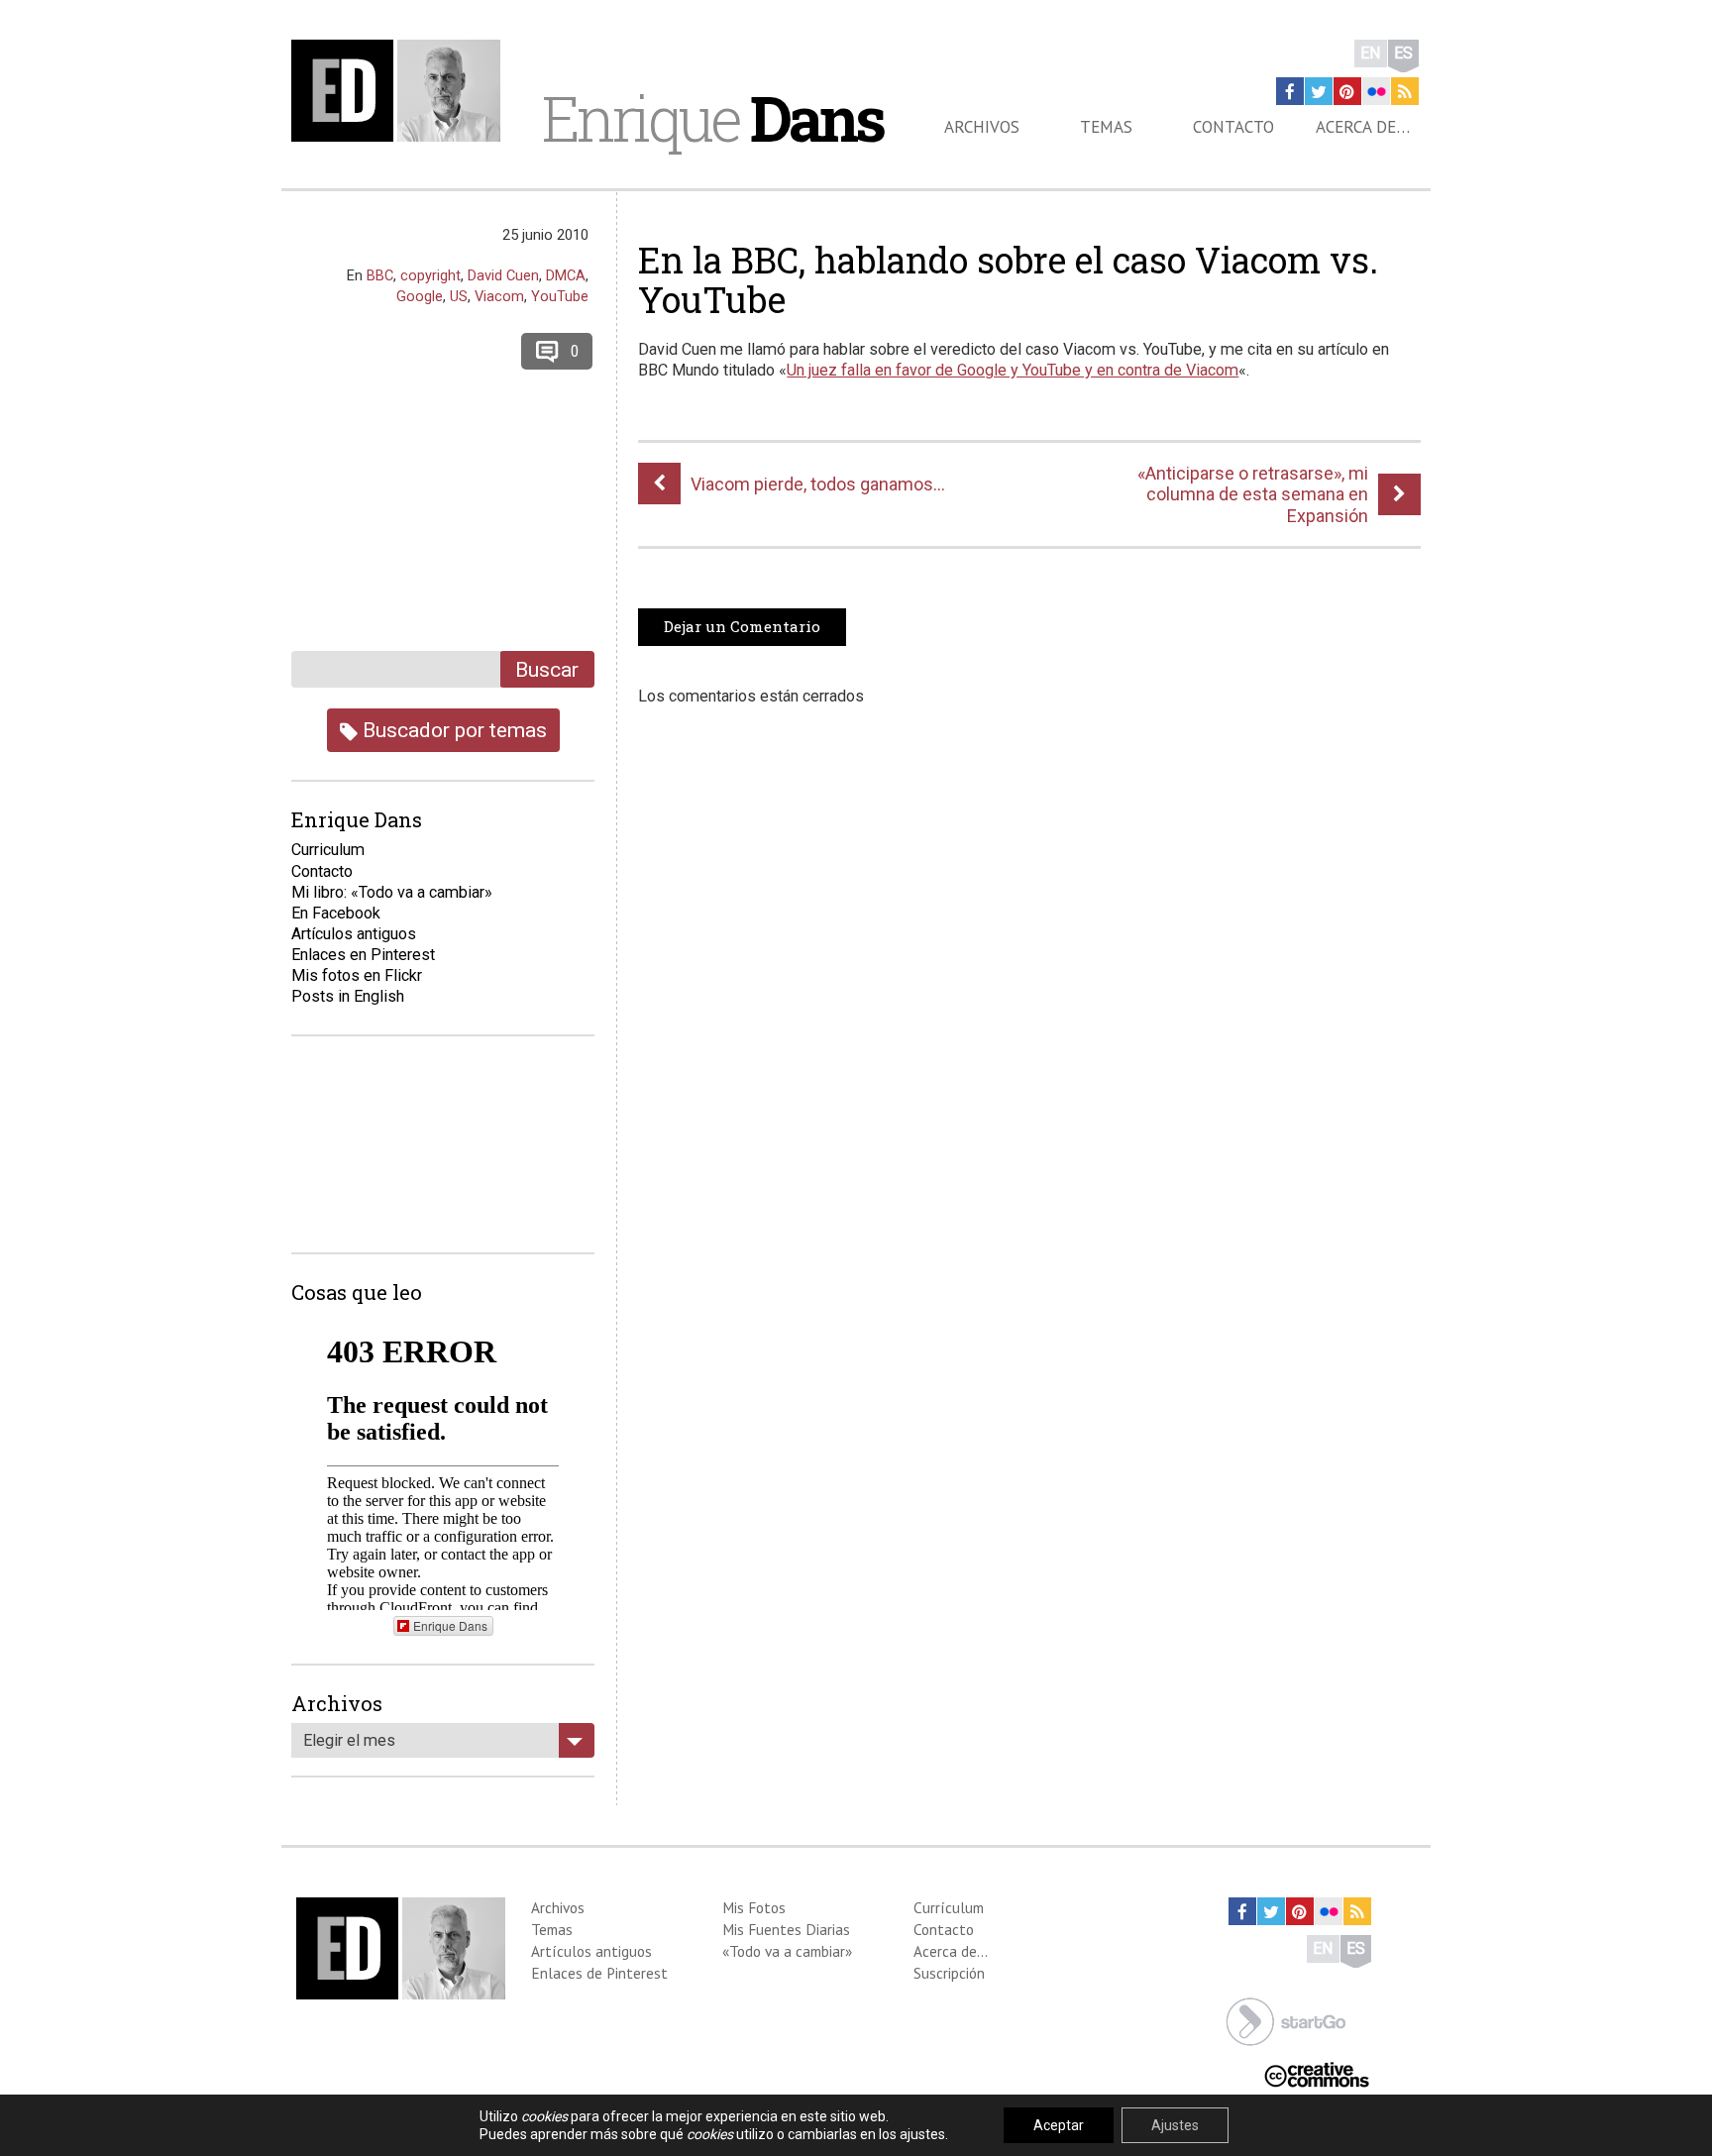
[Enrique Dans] (401, 91)
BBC (380, 275)
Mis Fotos (754, 1907)
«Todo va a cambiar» (787, 1951)
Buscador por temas (452, 730)
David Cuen (503, 275)
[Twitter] (1319, 91)
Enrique (712, 118)
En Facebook (336, 913)
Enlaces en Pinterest (363, 955)
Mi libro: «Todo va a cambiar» (392, 892)
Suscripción (949, 1973)
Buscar (547, 669)
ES (1403, 53)
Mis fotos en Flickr (357, 975)
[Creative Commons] (1317, 2073)
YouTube (560, 296)
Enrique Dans (450, 1625)
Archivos (982, 127)
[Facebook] (1290, 91)
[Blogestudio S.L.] (1286, 2020)
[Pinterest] (1347, 91)
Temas (1106, 127)
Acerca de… (1363, 127)
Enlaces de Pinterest (599, 1973)
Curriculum (328, 850)
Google (420, 296)
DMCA (566, 275)
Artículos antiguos (354, 934)
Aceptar (1059, 2125)
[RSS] (1405, 91)
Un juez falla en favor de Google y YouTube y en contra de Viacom (1013, 370)
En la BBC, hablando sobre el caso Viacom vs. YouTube (1008, 279)
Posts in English (348, 996)
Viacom (499, 296)
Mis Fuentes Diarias (786, 1929)
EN (1371, 53)
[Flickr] (1376, 91)
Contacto (1233, 127)
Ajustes (1175, 2125)
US (459, 296)
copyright (430, 275)
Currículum (949, 1907)
